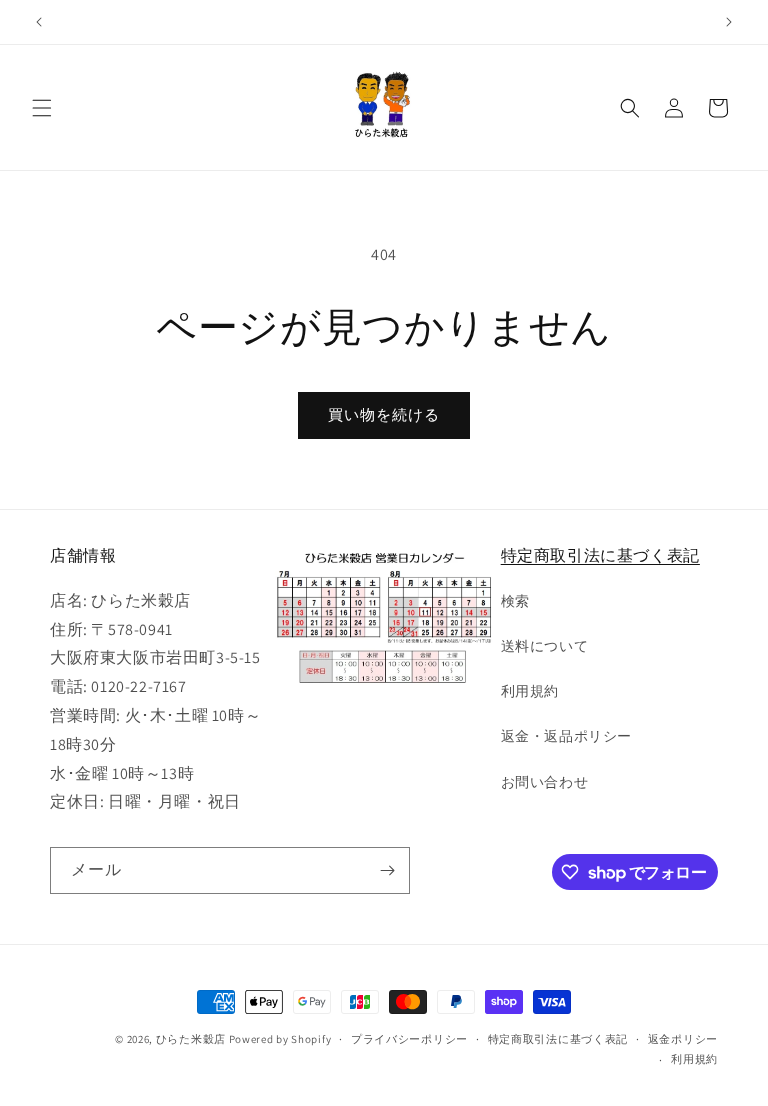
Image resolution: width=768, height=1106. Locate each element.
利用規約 (530, 691)
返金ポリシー (683, 1039)
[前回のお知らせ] (39, 22)
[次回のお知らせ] (729, 22)
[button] (42, 108)
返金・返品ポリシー (566, 736)
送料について (545, 646)
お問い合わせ (545, 782)
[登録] (387, 870)
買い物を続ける (384, 414)
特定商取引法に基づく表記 (600, 555)
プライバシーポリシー (409, 1039)
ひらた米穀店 (191, 1039)
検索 (515, 601)
